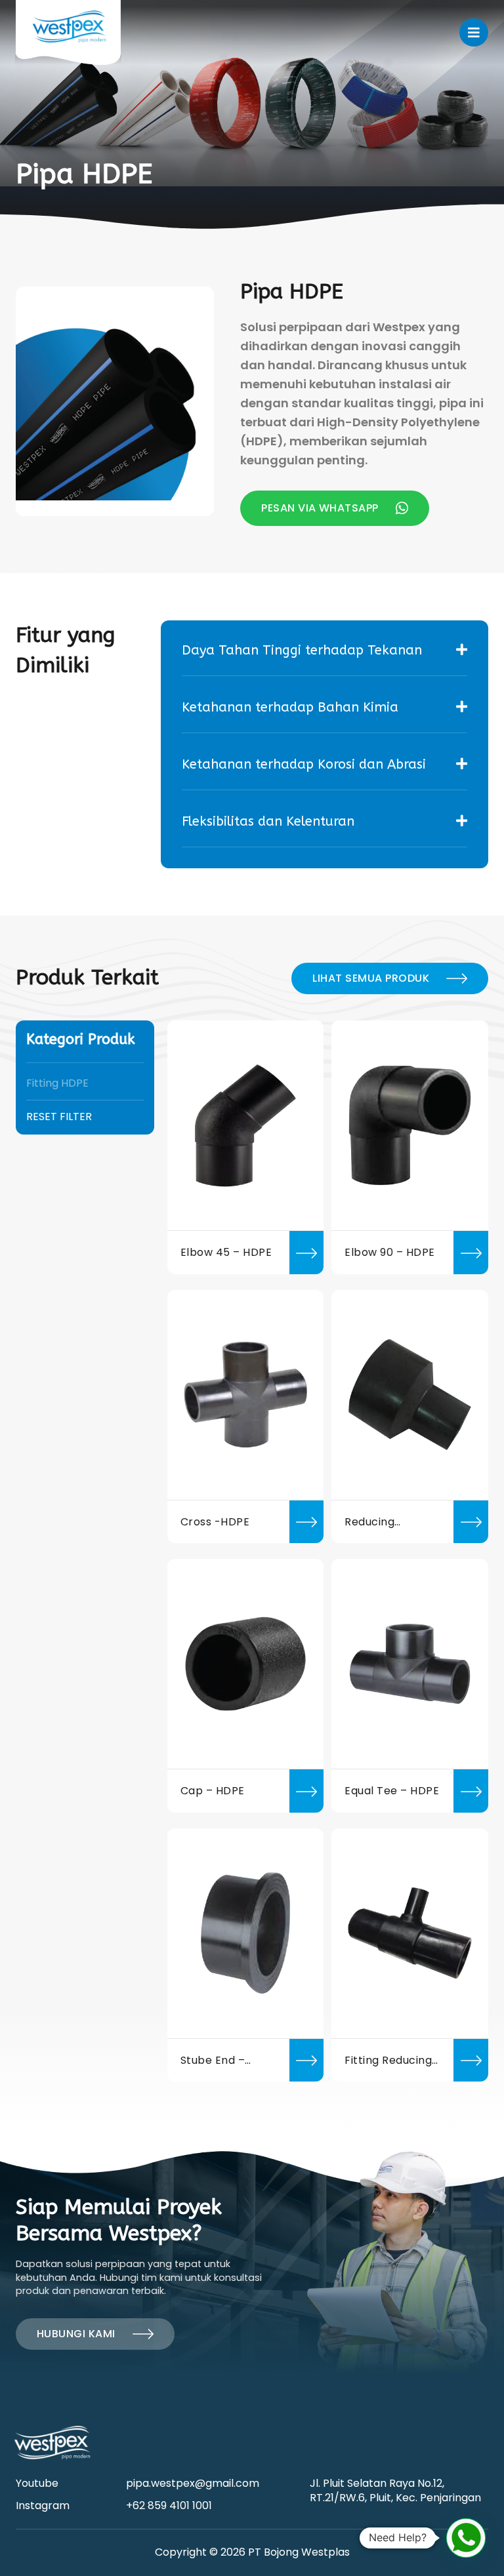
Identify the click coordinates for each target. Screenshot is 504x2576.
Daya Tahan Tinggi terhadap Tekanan (302, 650)
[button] (466, 2538)
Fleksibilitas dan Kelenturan (268, 821)
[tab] (325, 651)
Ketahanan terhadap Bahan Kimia (290, 707)
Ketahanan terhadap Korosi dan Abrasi (304, 764)
